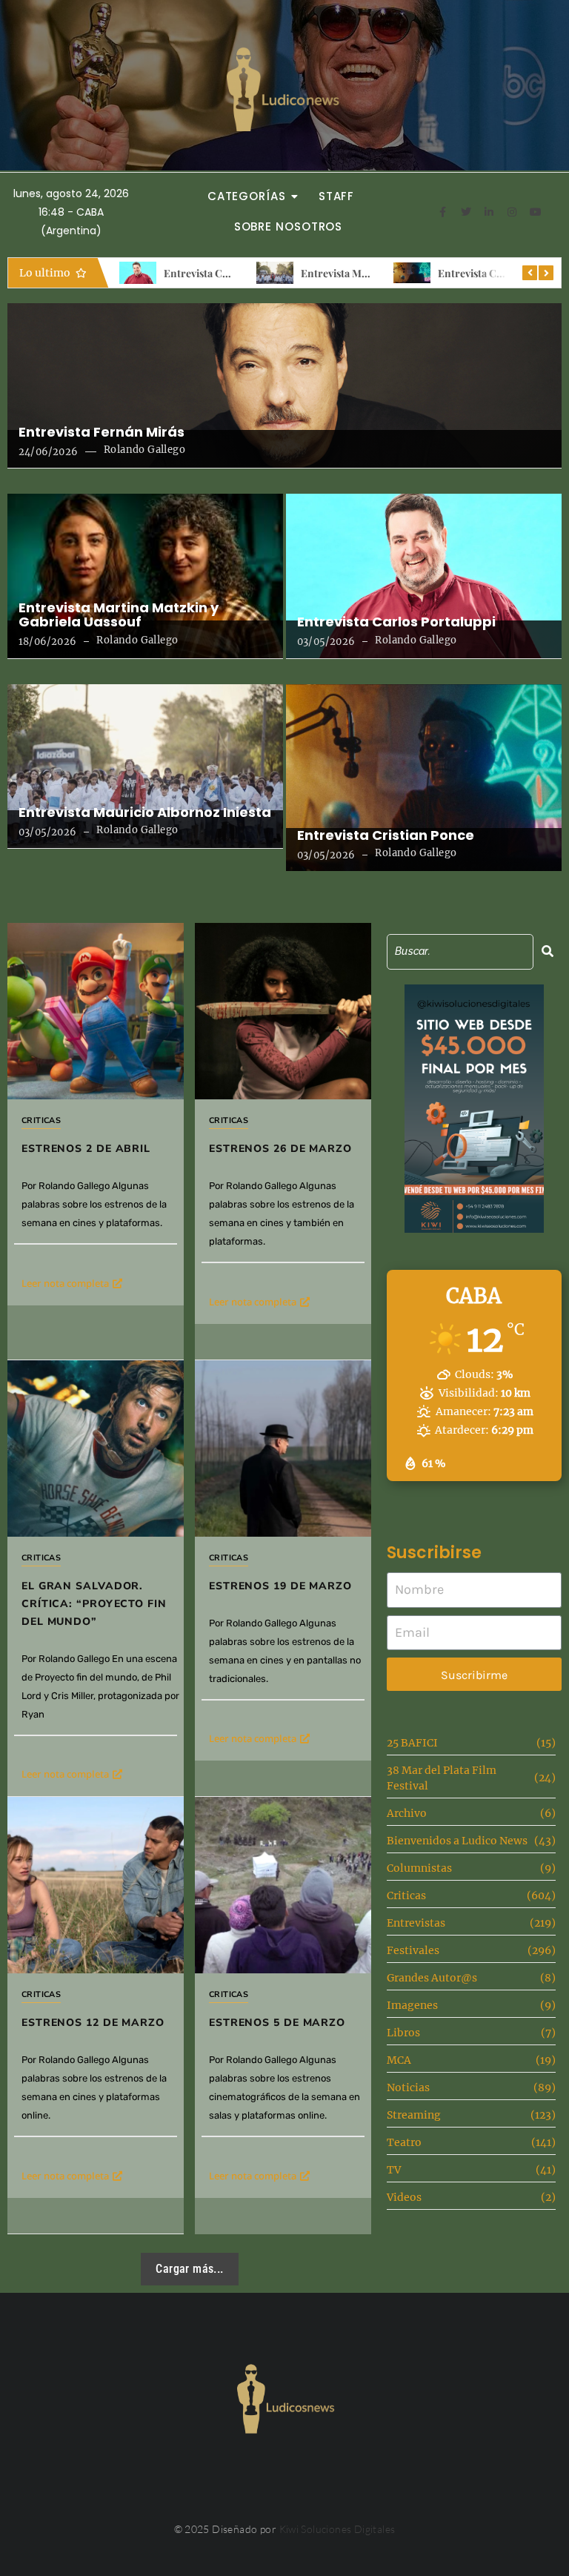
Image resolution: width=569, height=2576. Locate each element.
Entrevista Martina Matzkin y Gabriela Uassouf (119, 615)
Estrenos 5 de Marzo (277, 2023)
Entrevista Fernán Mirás (102, 432)
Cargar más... (189, 2269)
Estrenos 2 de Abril (86, 1149)
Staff (337, 196)
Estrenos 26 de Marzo (280, 1149)
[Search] (548, 951)
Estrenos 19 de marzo (280, 1586)
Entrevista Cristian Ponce (499, 273)
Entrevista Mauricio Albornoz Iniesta (145, 812)
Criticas (41, 1120)
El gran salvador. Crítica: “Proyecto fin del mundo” (94, 1604)
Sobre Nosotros (289, 226)
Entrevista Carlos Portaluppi (231, 273)
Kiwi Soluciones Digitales (337, 2529)
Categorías (247, 196)
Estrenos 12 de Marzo (93, 2023)
